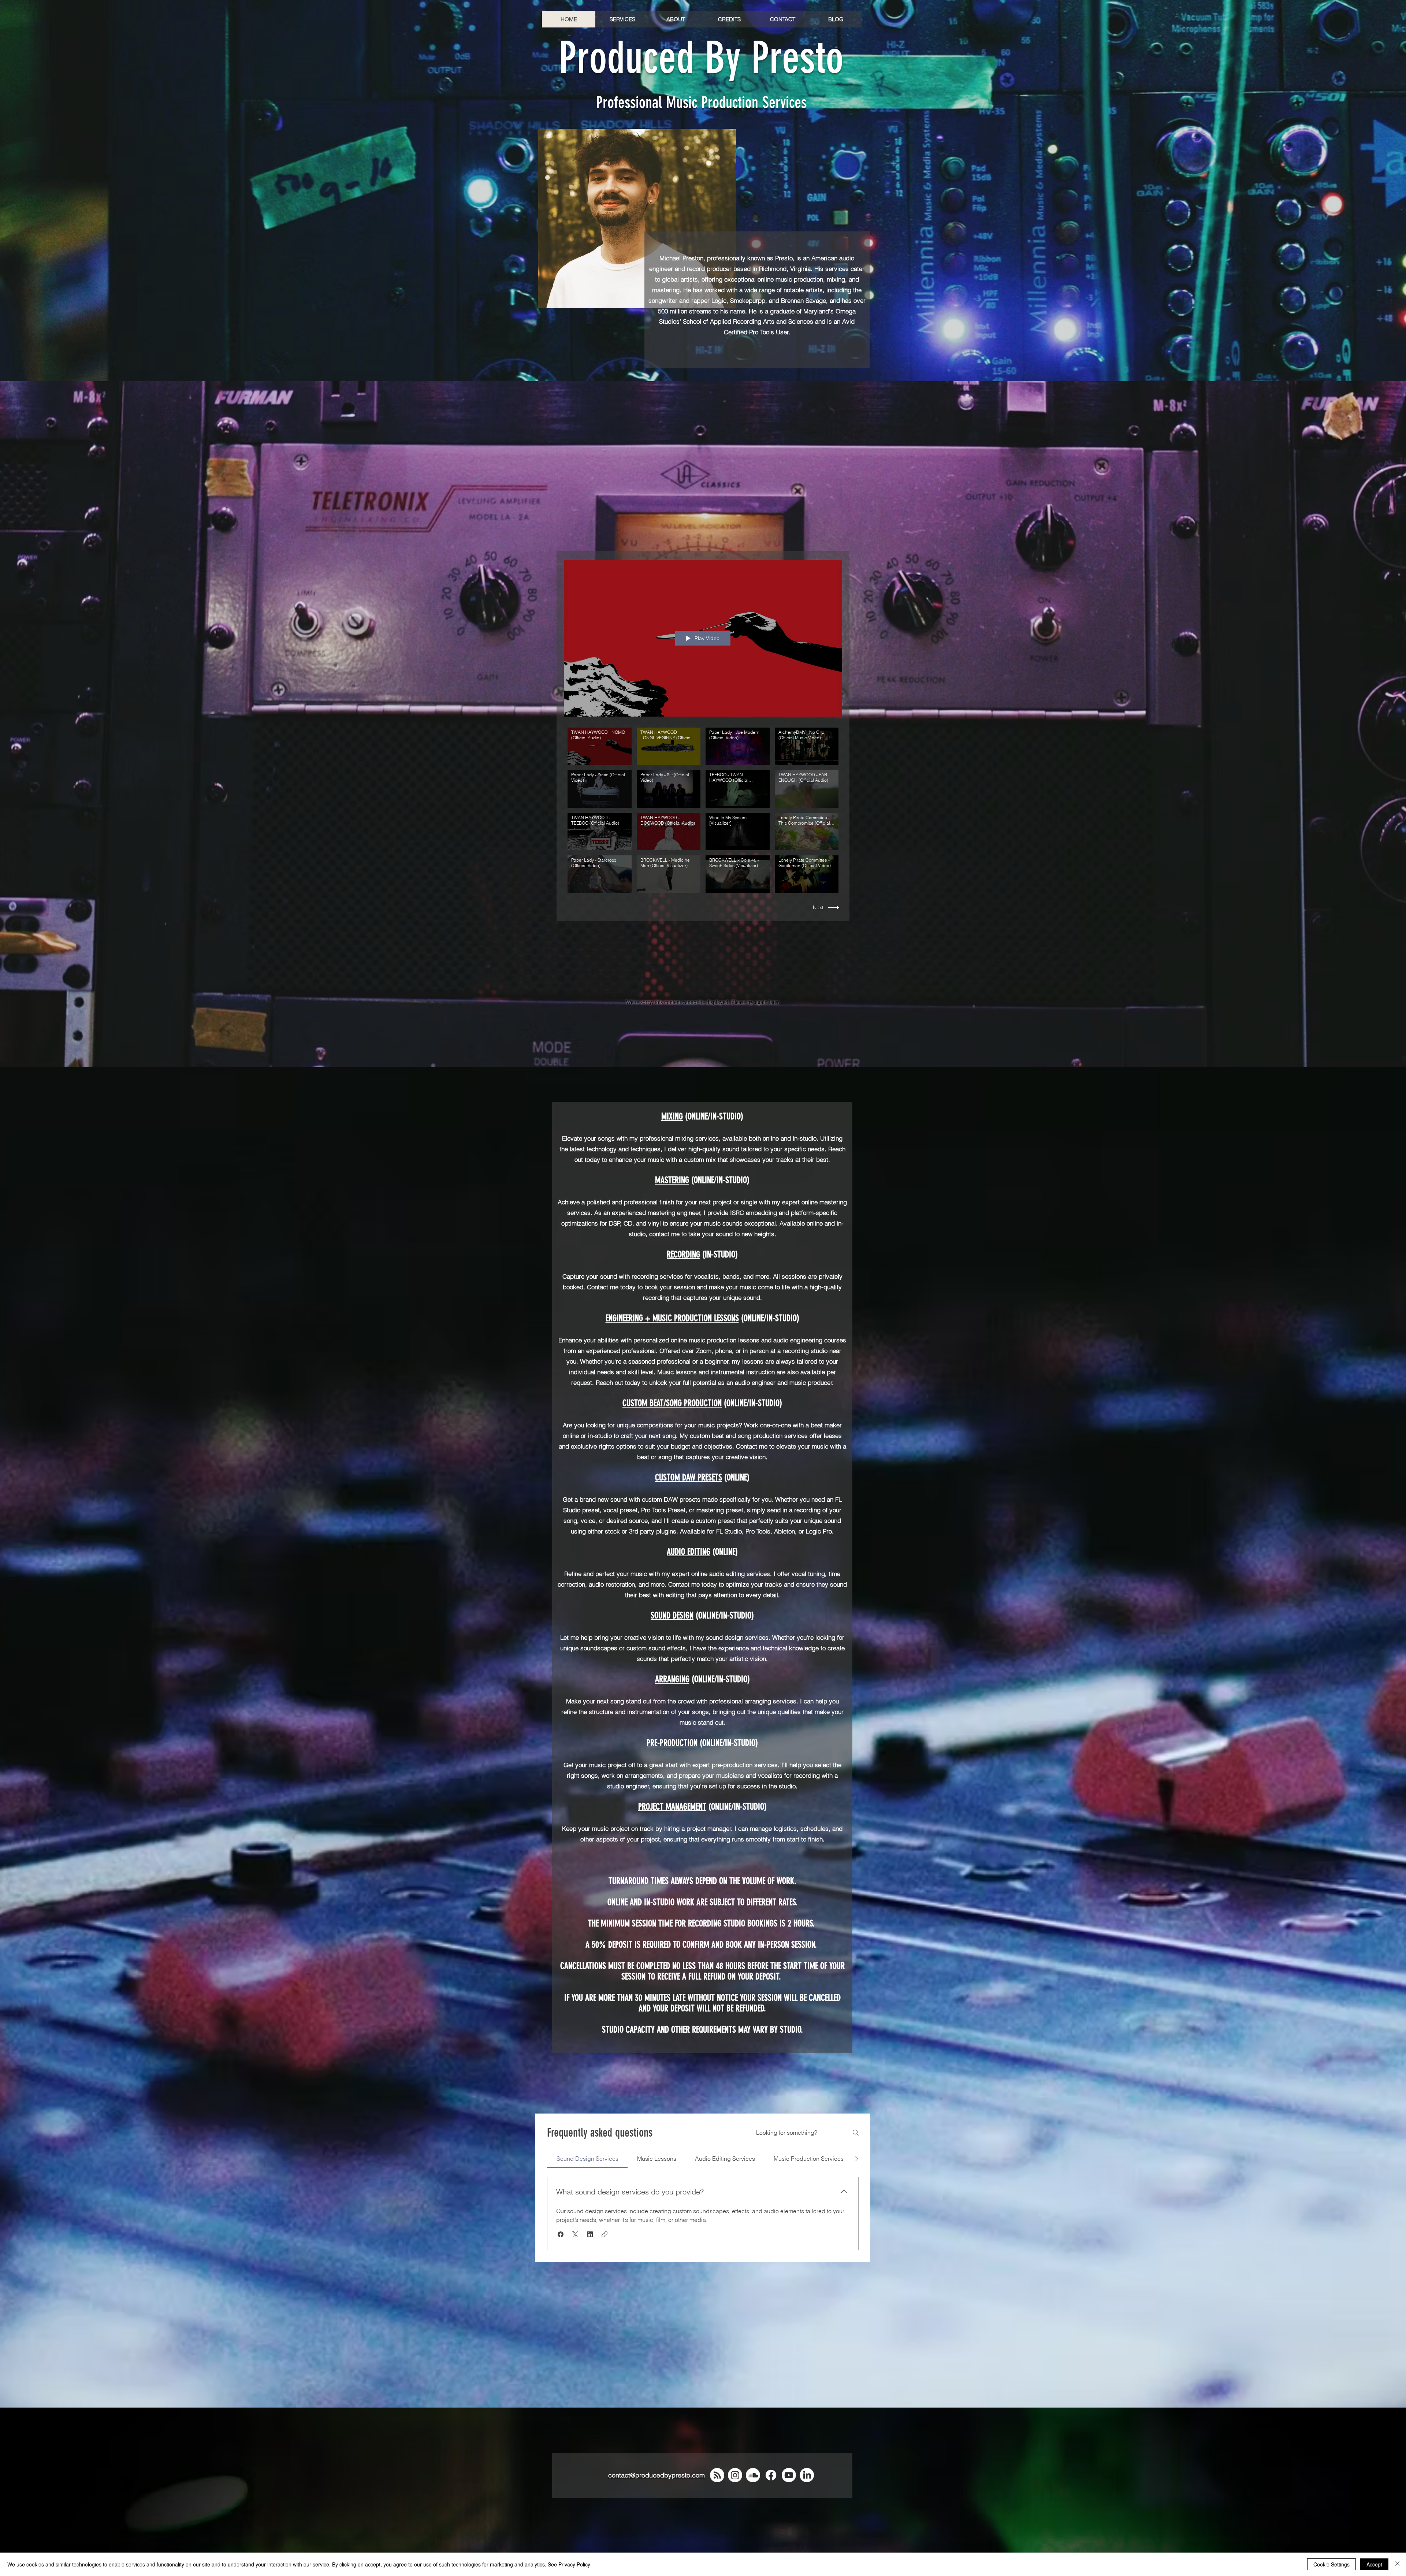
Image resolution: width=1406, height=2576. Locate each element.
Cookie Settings (1331, 2564)
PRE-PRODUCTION (672, 1743)
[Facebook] (771, 2475)
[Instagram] (735, 2475)
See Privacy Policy (569, 2564)
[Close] (1397, 2564)
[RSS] (717, 2475)
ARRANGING (672, 1679)
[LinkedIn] (807, 2475)
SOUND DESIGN (672, 1616)
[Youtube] (789, 2475)
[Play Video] (600, 746)
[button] (622, 19)
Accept (1374, 2564)
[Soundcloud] (753, 2475)
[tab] (587, 2159)
